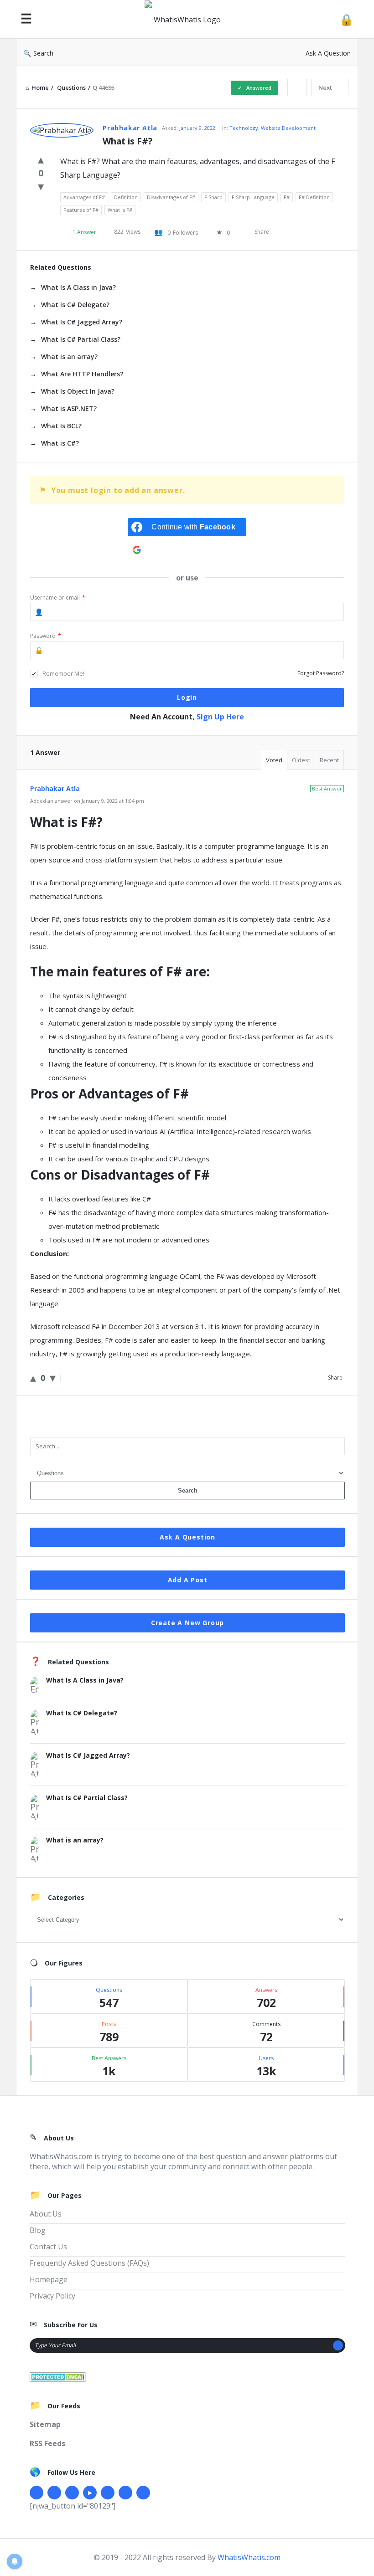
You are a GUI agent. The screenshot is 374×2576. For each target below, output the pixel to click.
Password (46, 636)
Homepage (49, 2279)
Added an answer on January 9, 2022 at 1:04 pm (87, 801)
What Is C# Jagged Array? (82, 322)
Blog (38, 2230)
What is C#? (60, 443)
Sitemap (45, 2424)
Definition (126, 197)
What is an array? (69, 357)
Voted (274, 760)
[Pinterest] (125, 2493)
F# (287, 197)
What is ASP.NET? (69, 408)
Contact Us (48, 2247)
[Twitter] (54, 2493)
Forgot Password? (321, 673)
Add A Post (188, 1580)
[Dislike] (41, 186)
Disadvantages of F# (171, 197)
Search (43, 53)
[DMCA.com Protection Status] (58, 2376)
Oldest (301, 760)
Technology (244, 128)
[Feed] (143, 2493)
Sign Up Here (220, 717)
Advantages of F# (84, 197)
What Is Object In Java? (78, 391)
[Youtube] (90, 2493)
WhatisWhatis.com (249, 2557)
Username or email (58, 598)
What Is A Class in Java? (78, 287)
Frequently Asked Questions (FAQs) (89, 2263)
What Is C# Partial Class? (81, 339)
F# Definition (314, 197)
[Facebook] (36, 2493)
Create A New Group (187, 1623)
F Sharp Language (253, 197)
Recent (329, 760)
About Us (46, 2214)
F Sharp (213, 197)
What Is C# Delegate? (75, 305)
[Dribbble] (72, 2493)
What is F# (120, 210)
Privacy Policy (52, 2296)
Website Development (288, 128)
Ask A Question (328, 53)
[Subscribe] (338, 2345)
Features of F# (81, 210)
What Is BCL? (61, 426)
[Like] (41, 159)
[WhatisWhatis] (188, 19)
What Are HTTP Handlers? (82, 374)
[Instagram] (108, 2493)
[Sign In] (346, 19)
